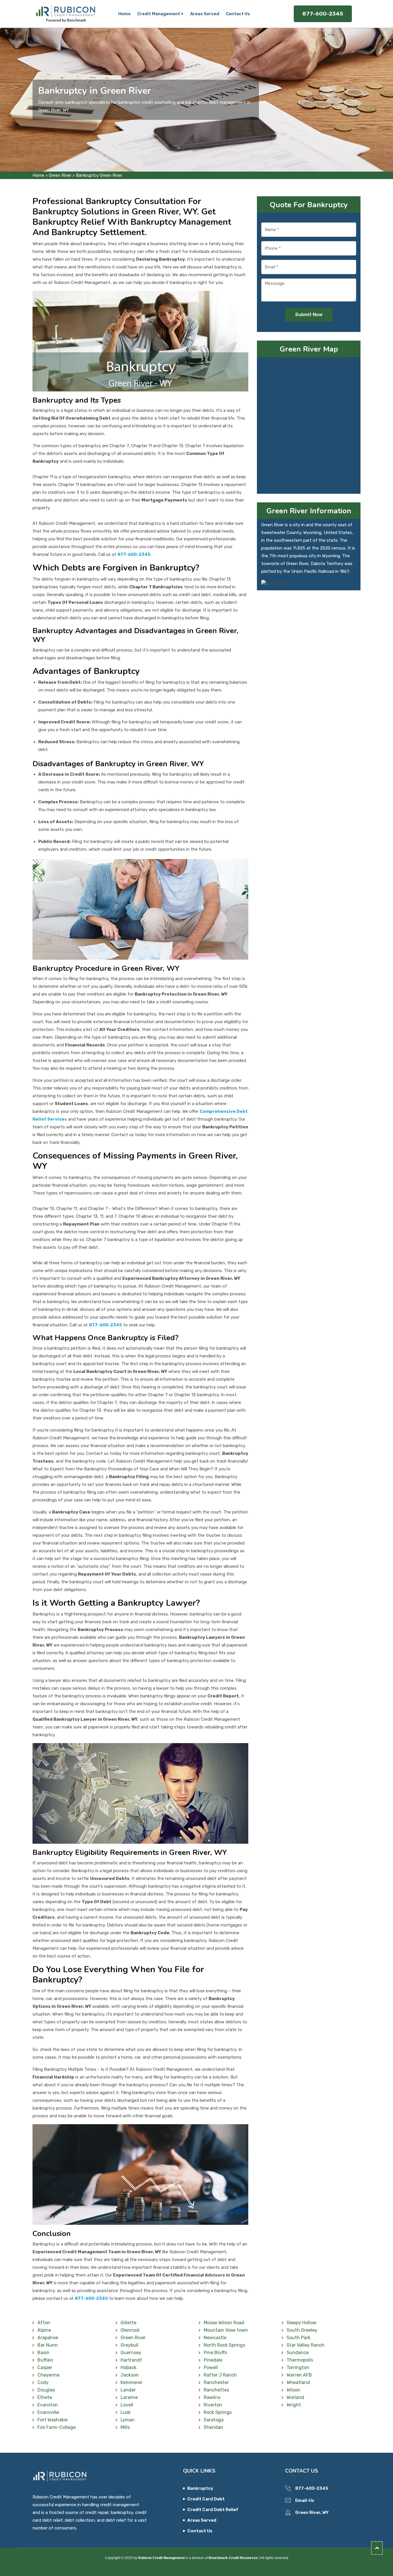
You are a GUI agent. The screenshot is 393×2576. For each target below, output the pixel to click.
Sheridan (213, 2427)
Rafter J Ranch (220, 2375)
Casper (45, 2367)
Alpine (44, 2330)
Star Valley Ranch (306, 2345)
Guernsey (131, 2353)
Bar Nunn (48, 2345)
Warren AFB (299, 2375)
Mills (125, 2427)
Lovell (127, 2405)
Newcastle (215, 2338)
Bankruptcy (200, 2488)
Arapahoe (48, 2338)
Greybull (129, 2345)
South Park (298, 2338)
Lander (128, 2390)
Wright (294, 2405)
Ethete (45, 2397)
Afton (44, 2323)
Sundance (298, 2353)
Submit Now (309, 315)
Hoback (128, 2367)
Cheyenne (48, 2375)
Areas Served (205, 14)
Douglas (46, 2390)
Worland (295, 2397)
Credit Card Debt (206, 2499)
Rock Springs (218, 2412)
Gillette (128, 2323)
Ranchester (216, 2382)
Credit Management (159, 14)
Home (124, 14)
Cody (43, 2382)
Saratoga (214, 2420)
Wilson (293, 2390)
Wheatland (298, 2382)
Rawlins (212, 2397)
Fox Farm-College (57, 2427)
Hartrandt (131, 2360)
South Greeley (302, 2330)
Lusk (126, 2412)
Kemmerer (131, 2382)
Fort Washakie (53, 2420)
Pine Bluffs (215, 2353)
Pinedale (213, 2360)
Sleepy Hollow (302, 2323)
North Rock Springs (224, 2345)
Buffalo (45, 2360)
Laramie (129, 2397)
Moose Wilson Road (224, 2323)
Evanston (48, 2405)
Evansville (48, 2412)
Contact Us (238, 14)
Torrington (298, 2367)
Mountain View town (226, 2330)
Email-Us (305, 2500)
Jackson (130, 2375)
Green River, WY (312, 2512)
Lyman (128, 2420)
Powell (211, 2367)
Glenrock (130, 2330)
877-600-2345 (323, 14)
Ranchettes (216, 2390)
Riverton (213, 2405)
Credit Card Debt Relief (213, 2510)
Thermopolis (300, 2360)
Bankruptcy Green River (99, 175)
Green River (60, 175)
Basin (43, 2353)
